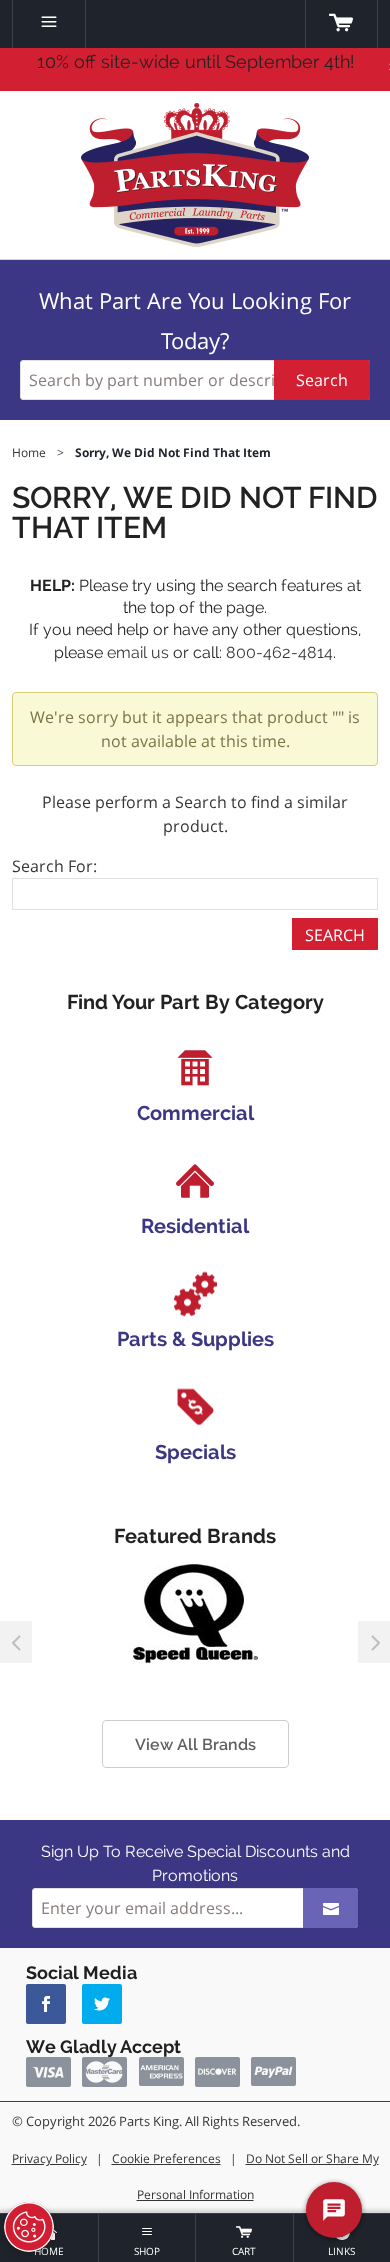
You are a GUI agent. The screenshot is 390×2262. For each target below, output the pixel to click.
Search (322, 380)
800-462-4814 (279, 652)
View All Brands (195, 1744)
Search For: (54, 866)
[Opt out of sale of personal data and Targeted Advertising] (29, 2227)
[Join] (330, 1908)
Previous (16, 1642)
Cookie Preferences (166, 2158)
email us (138, 652)
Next (374, 1642)
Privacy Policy (49, 2158)
